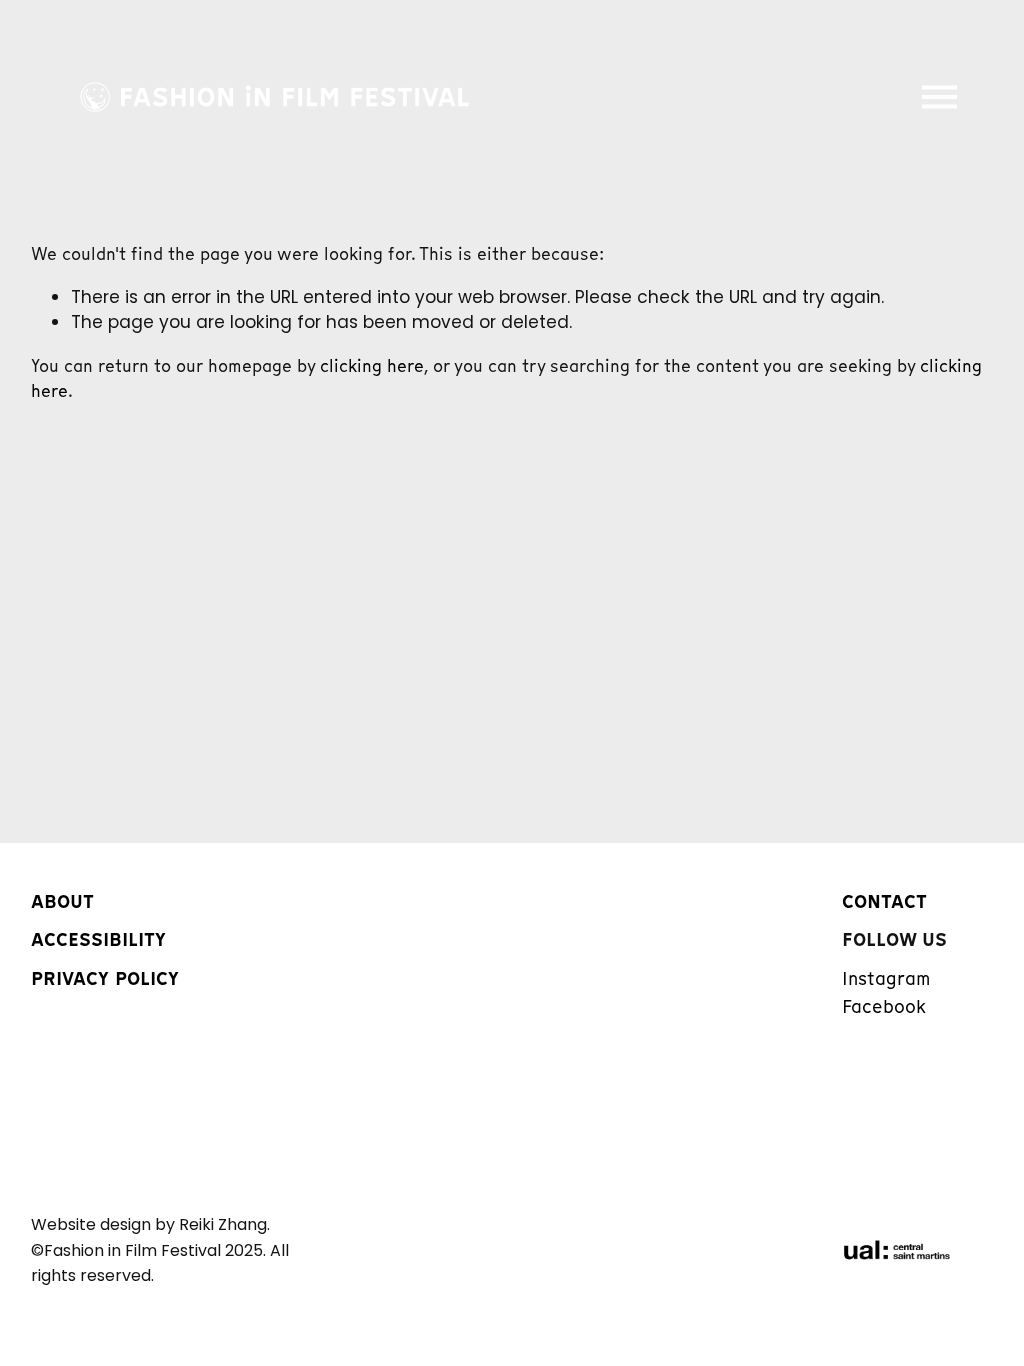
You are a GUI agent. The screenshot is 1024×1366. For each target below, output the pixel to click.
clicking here (372, 366)
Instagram (886, 978)
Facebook (884, 1006)
